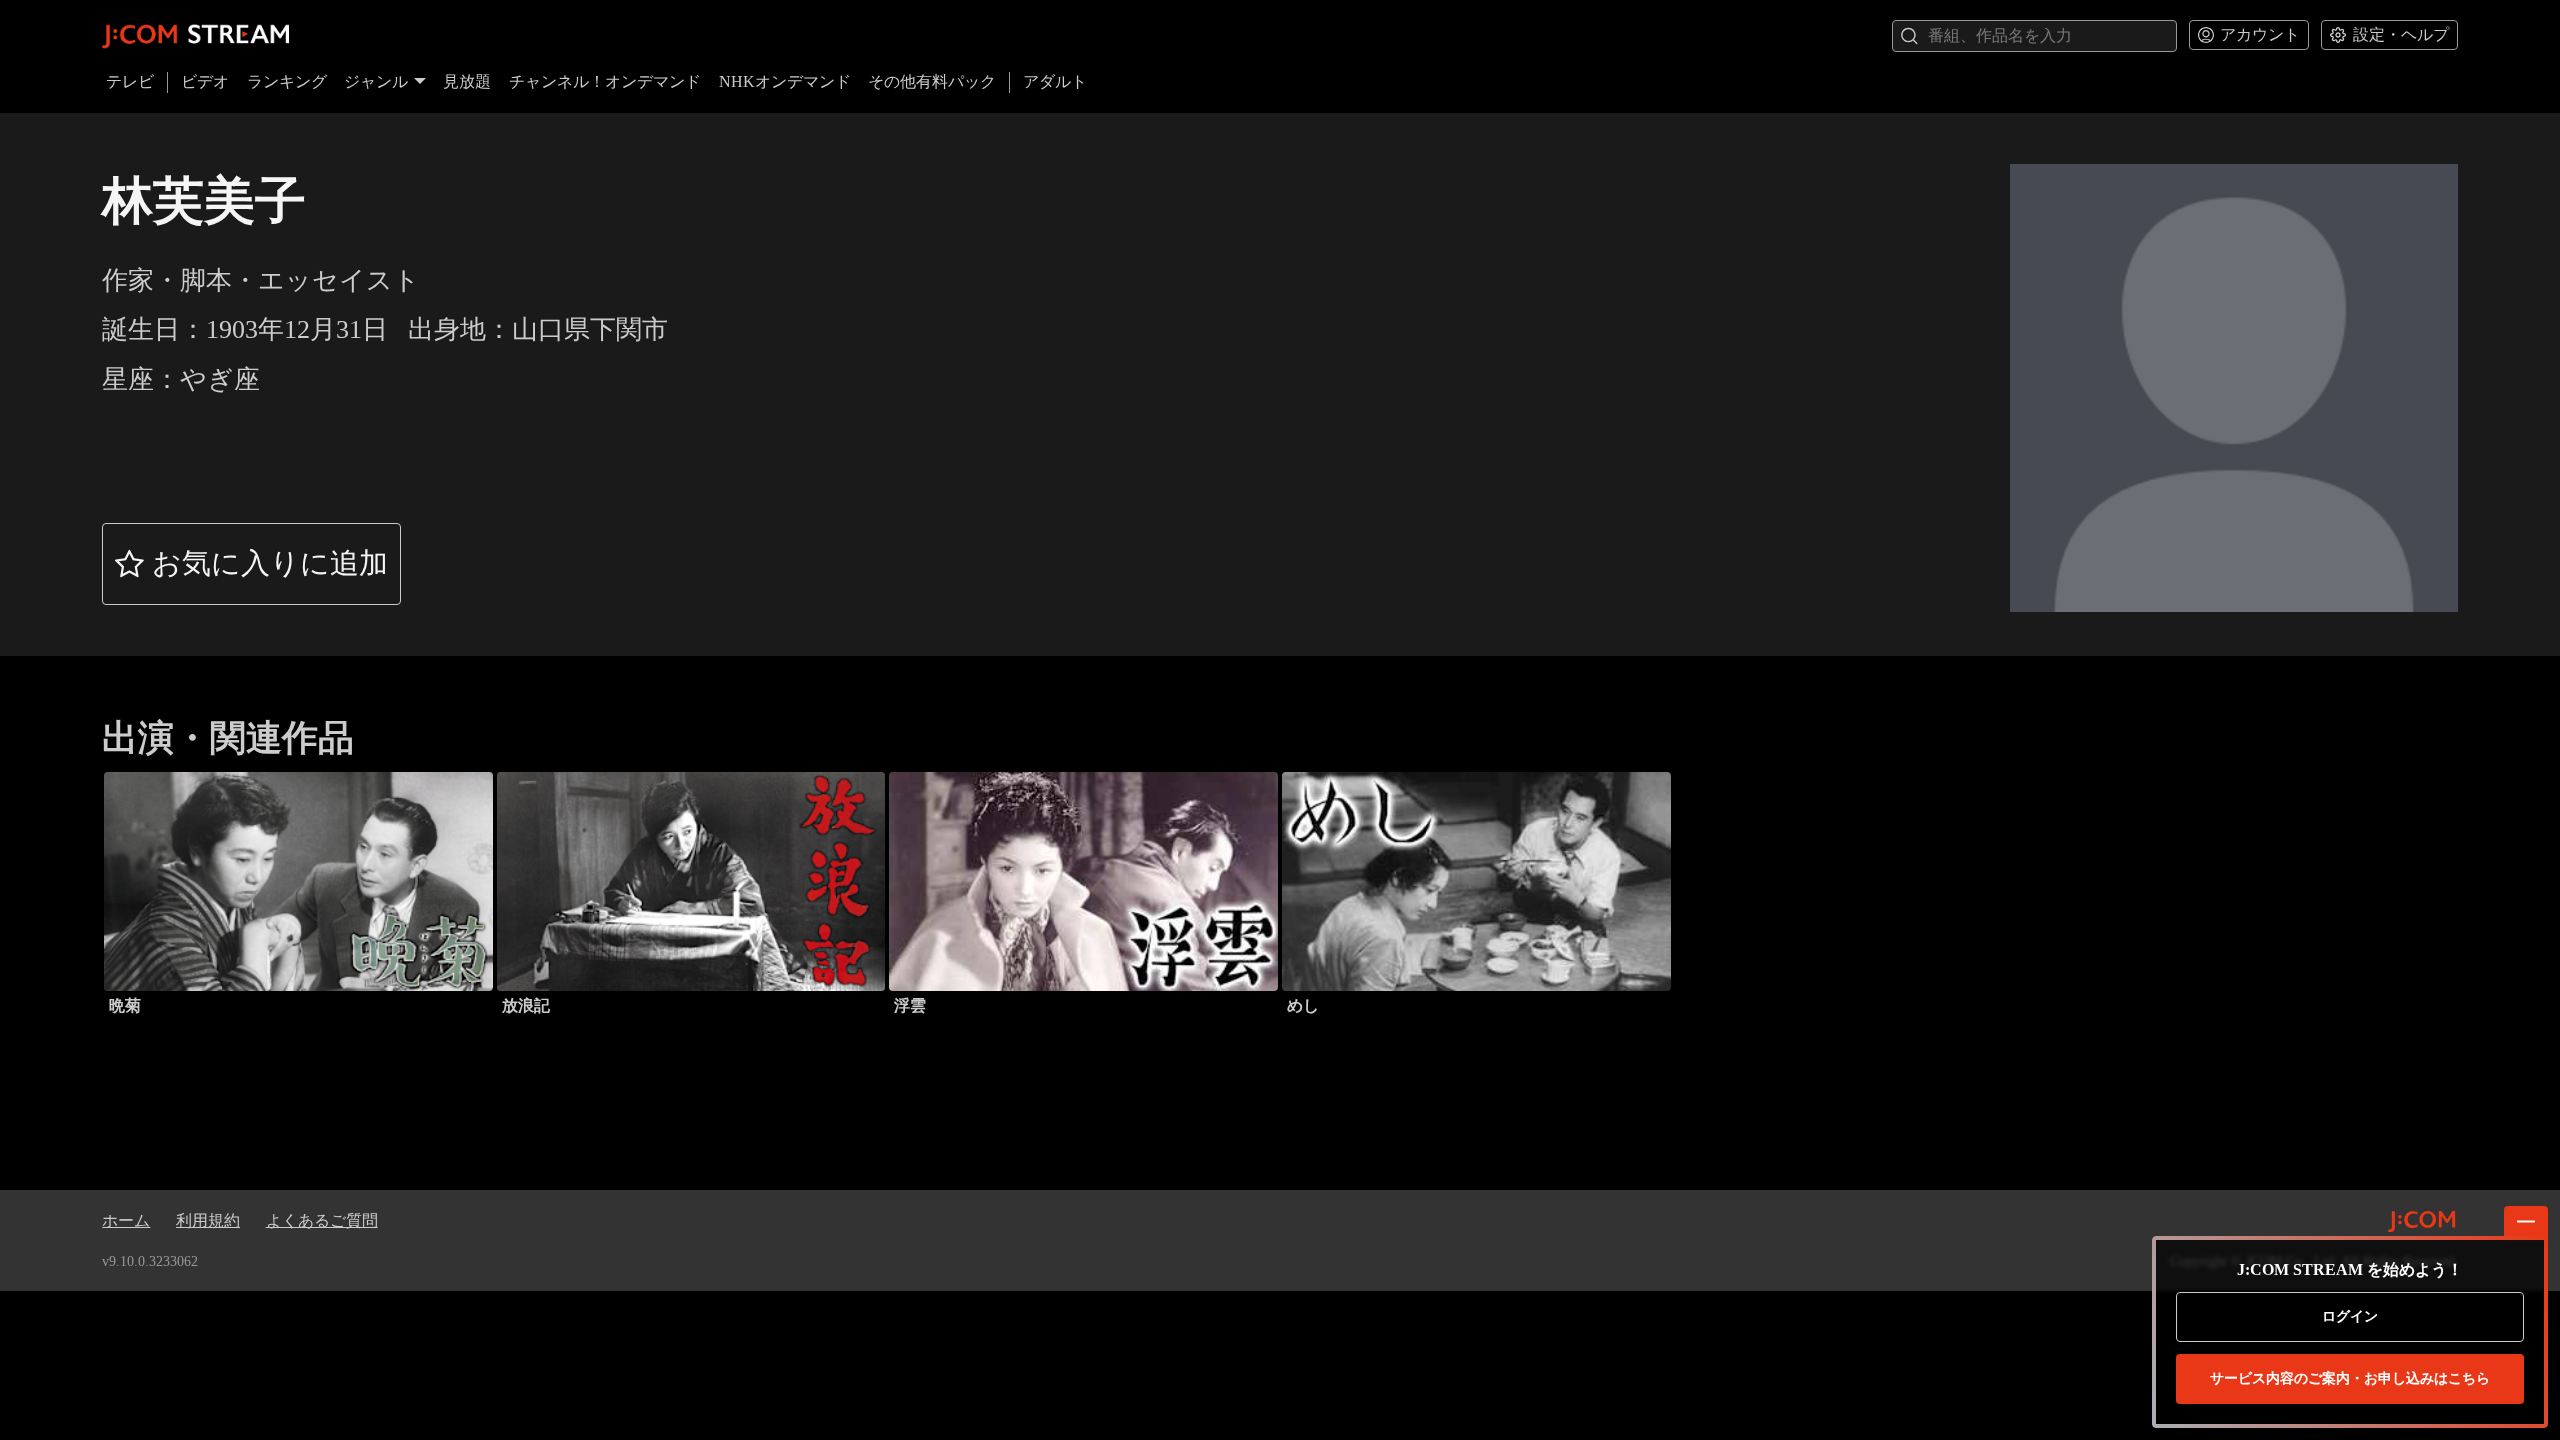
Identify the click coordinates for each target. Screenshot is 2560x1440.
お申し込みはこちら (2350, 1378)
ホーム (126, 1220)
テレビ (130, 81)
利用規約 (208, 1220)
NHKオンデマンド (785, 81)
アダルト (1055, 81)
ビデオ (205, 81)
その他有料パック (932, 81)
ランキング (287, 81)
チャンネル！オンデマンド (605, 81)
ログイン (2350, 1316)
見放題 (467, 81)
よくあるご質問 (322, 1220)
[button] (251, 564)
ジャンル (376, 81)
